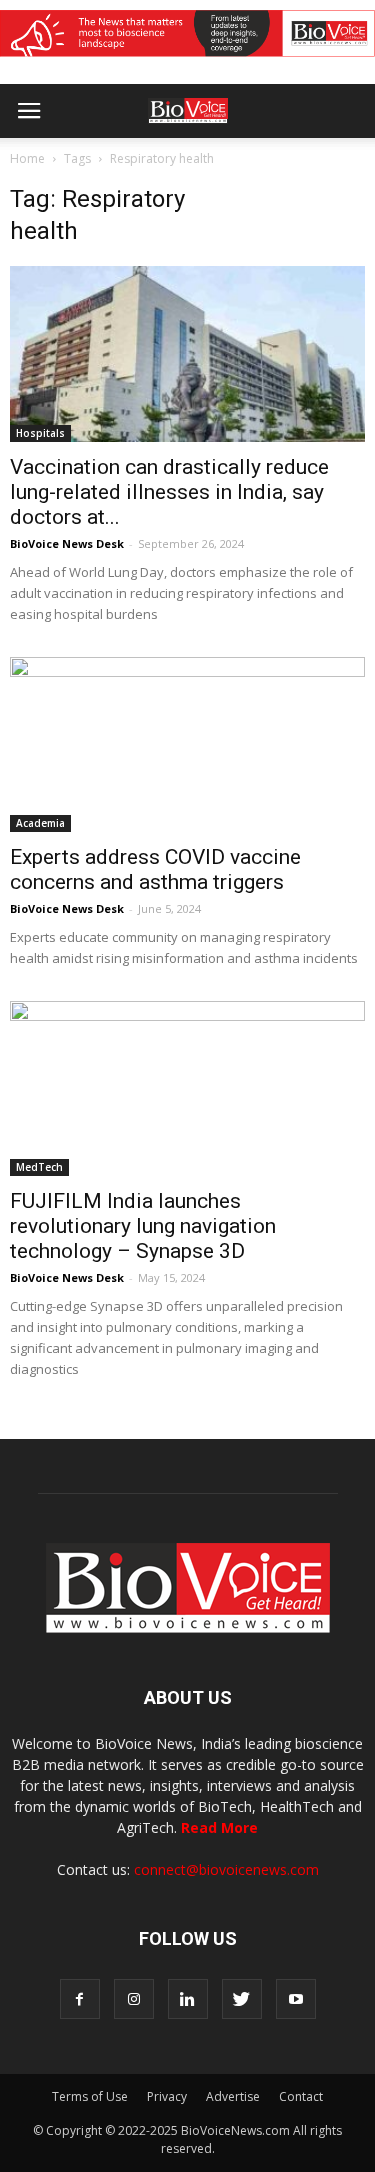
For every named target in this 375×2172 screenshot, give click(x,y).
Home (27, 158)
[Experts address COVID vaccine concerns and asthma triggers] (187, 744)
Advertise (233, 2096)
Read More (219, 1827)
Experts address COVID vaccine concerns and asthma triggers (155, 869)
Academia (40, 823)
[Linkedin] (188, 1999)
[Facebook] (80, 1999)
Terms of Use (90, 2096)
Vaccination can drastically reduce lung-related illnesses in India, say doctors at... (169, 492)
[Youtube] (296, 1999)
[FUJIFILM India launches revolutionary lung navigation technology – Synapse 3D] (187, 1088)
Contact (301, 2096)
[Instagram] (134, 1999)
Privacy (167, 2096)
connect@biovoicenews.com (226, 1869)
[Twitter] (242, 1999)
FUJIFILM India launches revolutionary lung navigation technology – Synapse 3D (143, 1226)
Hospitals (40, 433)
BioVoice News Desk (67, 543)
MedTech (39, 1167)
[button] (283, 165)
